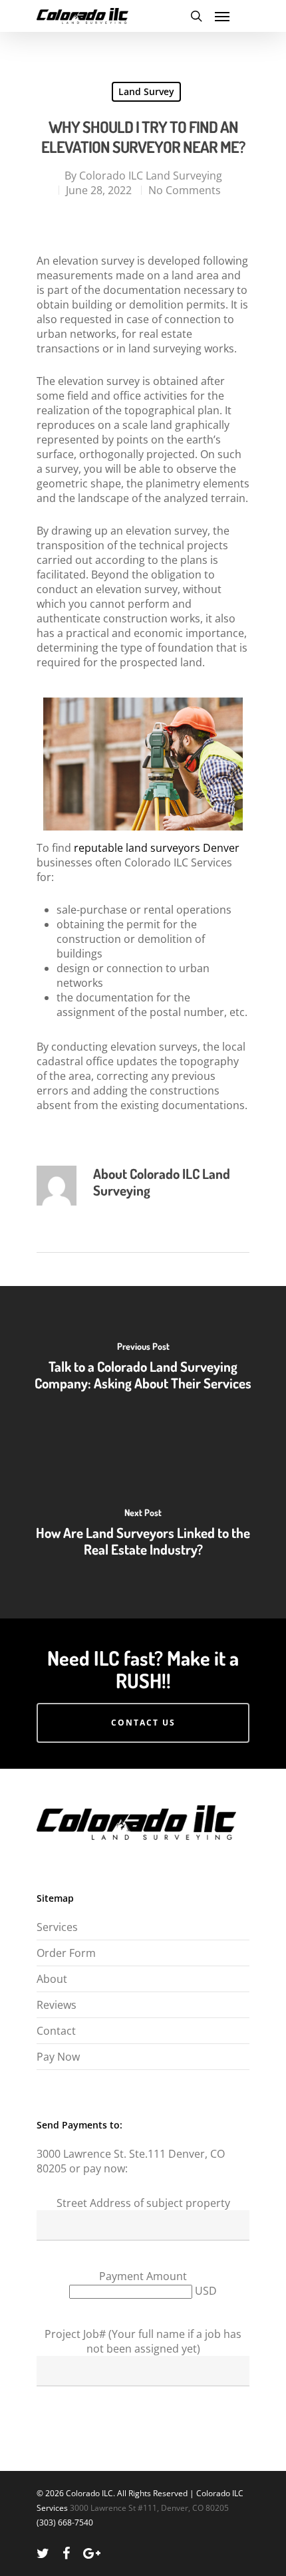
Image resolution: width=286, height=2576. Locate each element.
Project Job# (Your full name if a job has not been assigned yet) (143, 2341)
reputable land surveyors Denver (157, 848)
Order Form (66, 1953)
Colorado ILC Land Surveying (151, 176)
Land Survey (146, 91)
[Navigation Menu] (222, 16)
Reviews (57, 2005)
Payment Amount (143, 2276)
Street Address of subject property (143, 2203)
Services (57, 1927)
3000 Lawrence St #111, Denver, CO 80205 (149, 2508)
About (52, 1979)
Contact (56, 2031)
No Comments (185, 190)
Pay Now (58, 2057)
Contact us (143, 1723)
